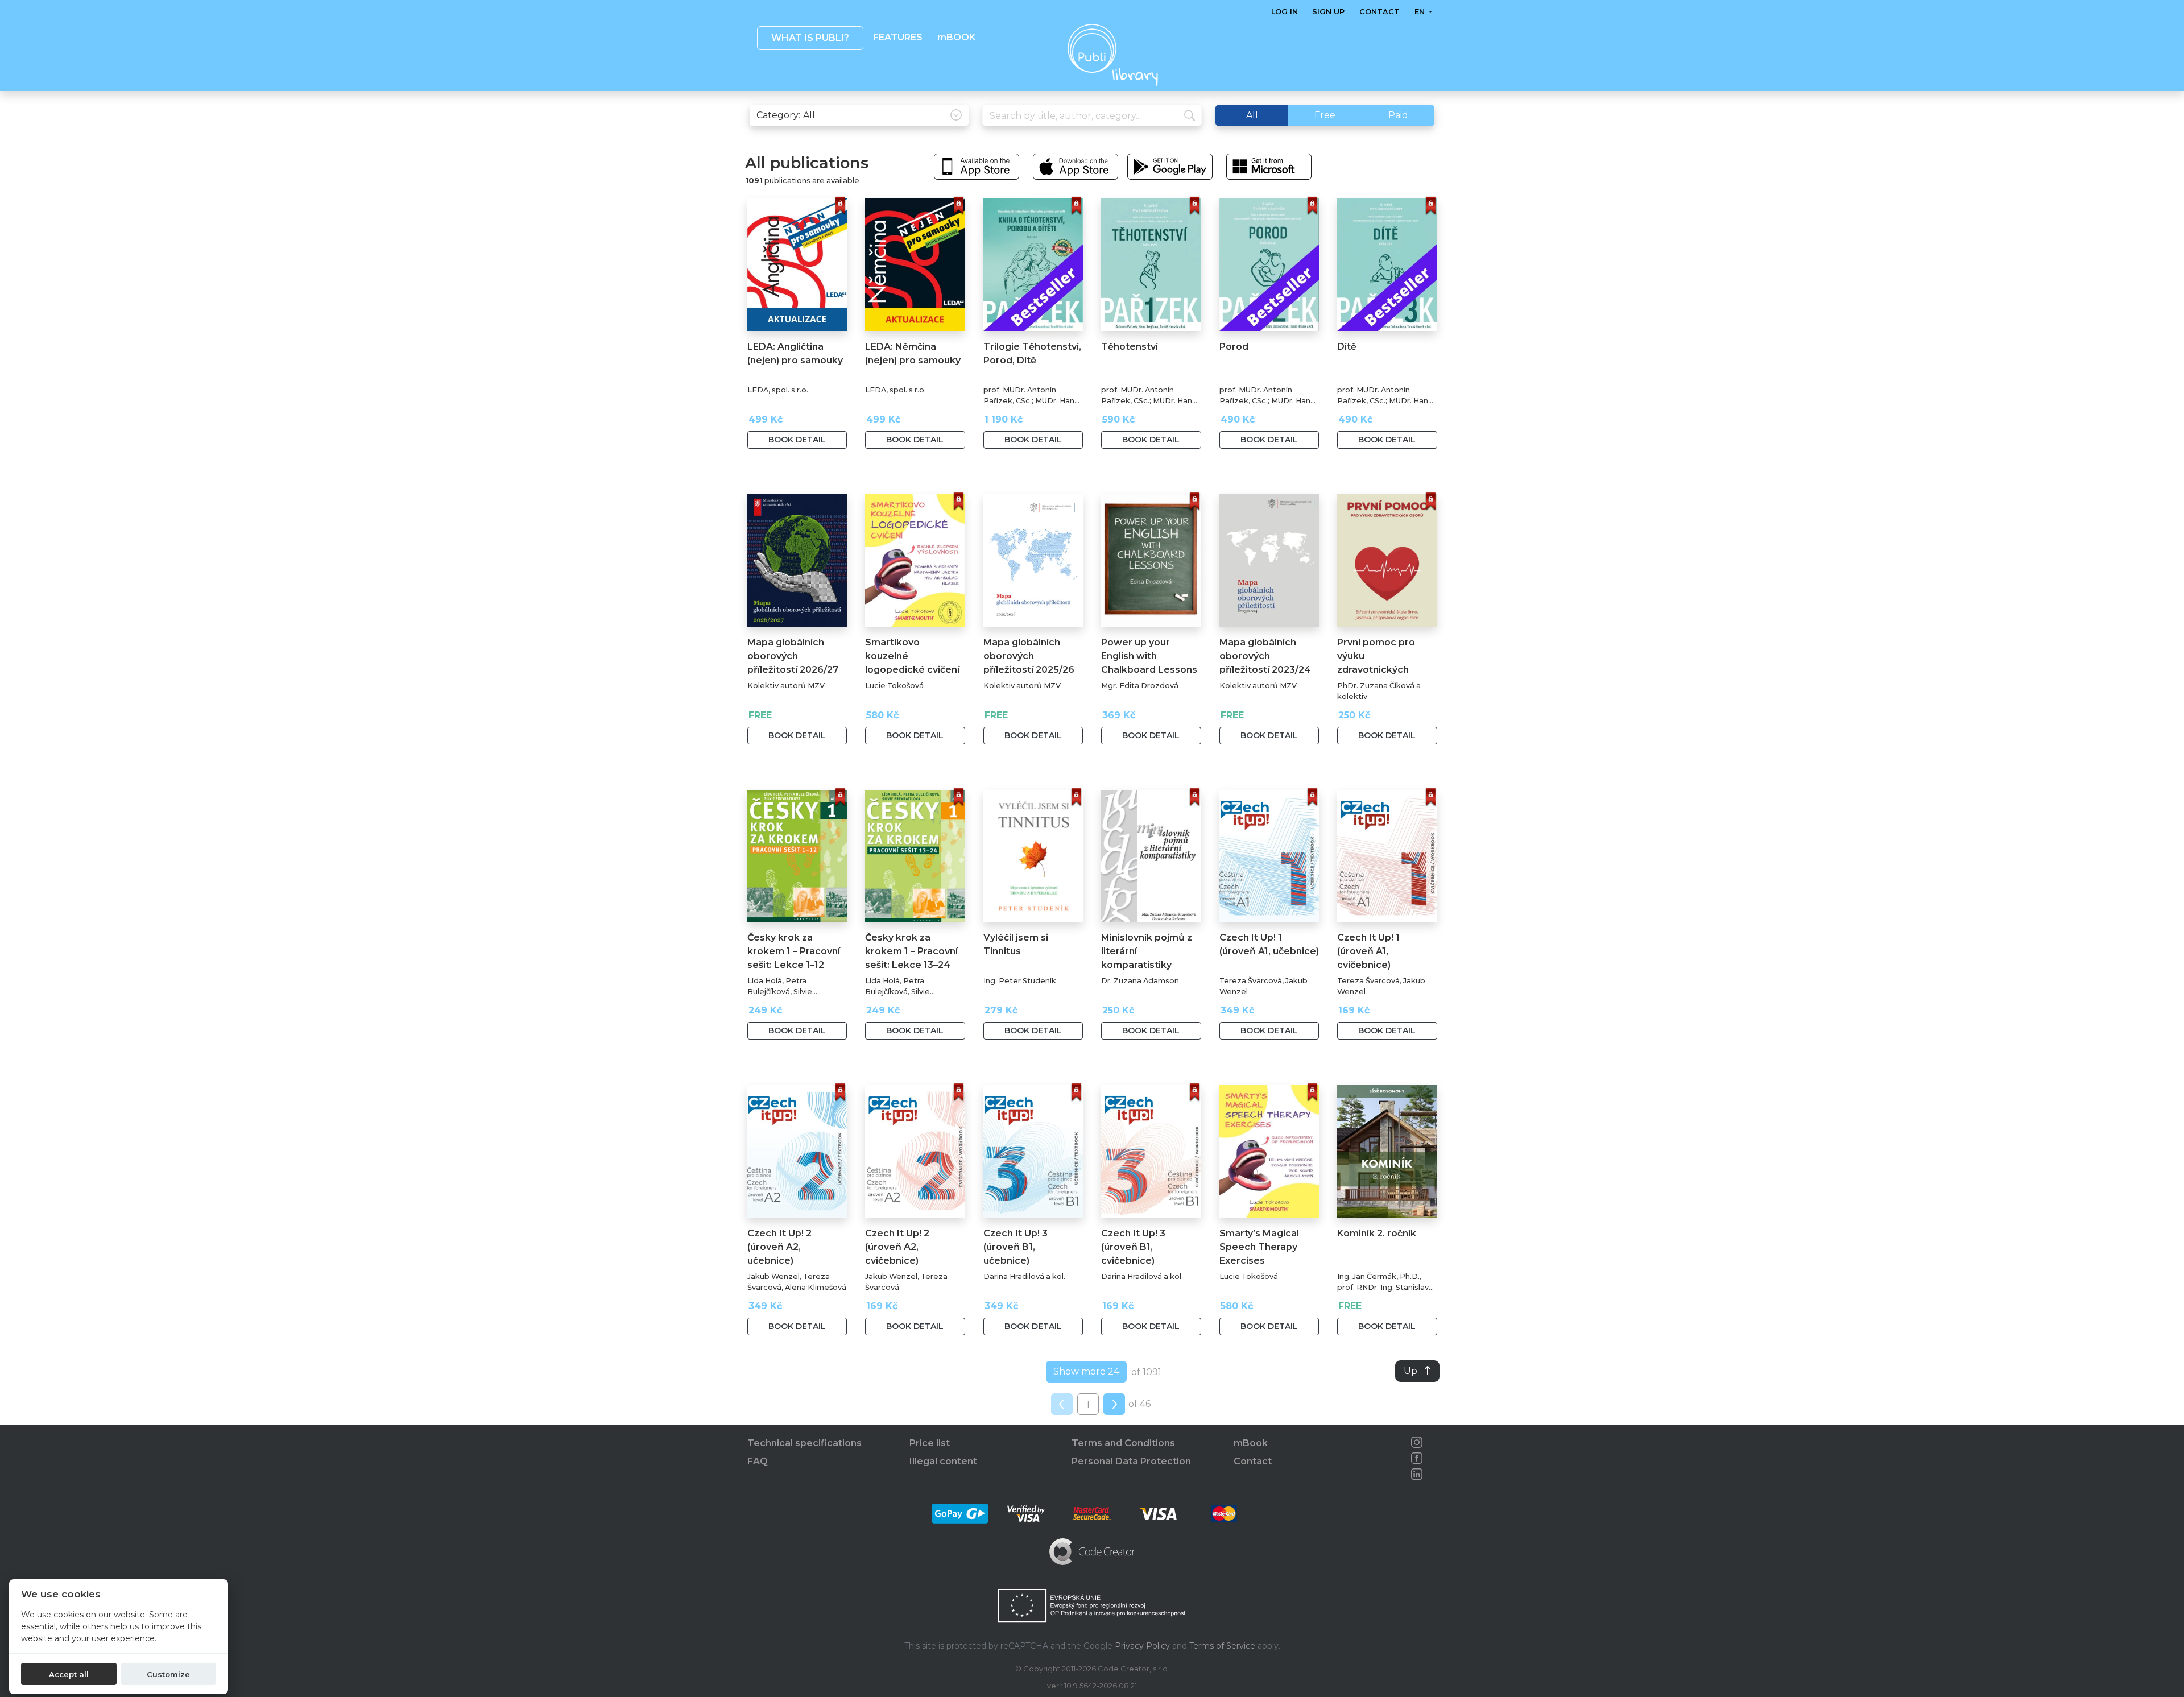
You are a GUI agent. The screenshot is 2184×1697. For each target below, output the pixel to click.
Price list (930, 1443)
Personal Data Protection (1131, 1461)
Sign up (1328, 12)
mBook (1251, 1443)
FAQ (758, 1461)
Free (1325, 115)
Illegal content (943, 1461)
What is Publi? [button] (810, 38)
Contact (1380, 12)
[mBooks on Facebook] (1417, 1458)
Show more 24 (1086, 1371)
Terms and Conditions (1123, 1443)
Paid (1398, 115)
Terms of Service (1222, 1646)
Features (898, 37)
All (1252, 115)
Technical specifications (804, 1443)
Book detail (797, 440)
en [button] (1420, 12)
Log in (1285, 12)
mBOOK (956, 37)
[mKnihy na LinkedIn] (1417, 1474)
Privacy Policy (1142, 1646)
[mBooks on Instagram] (1417, 1442)
